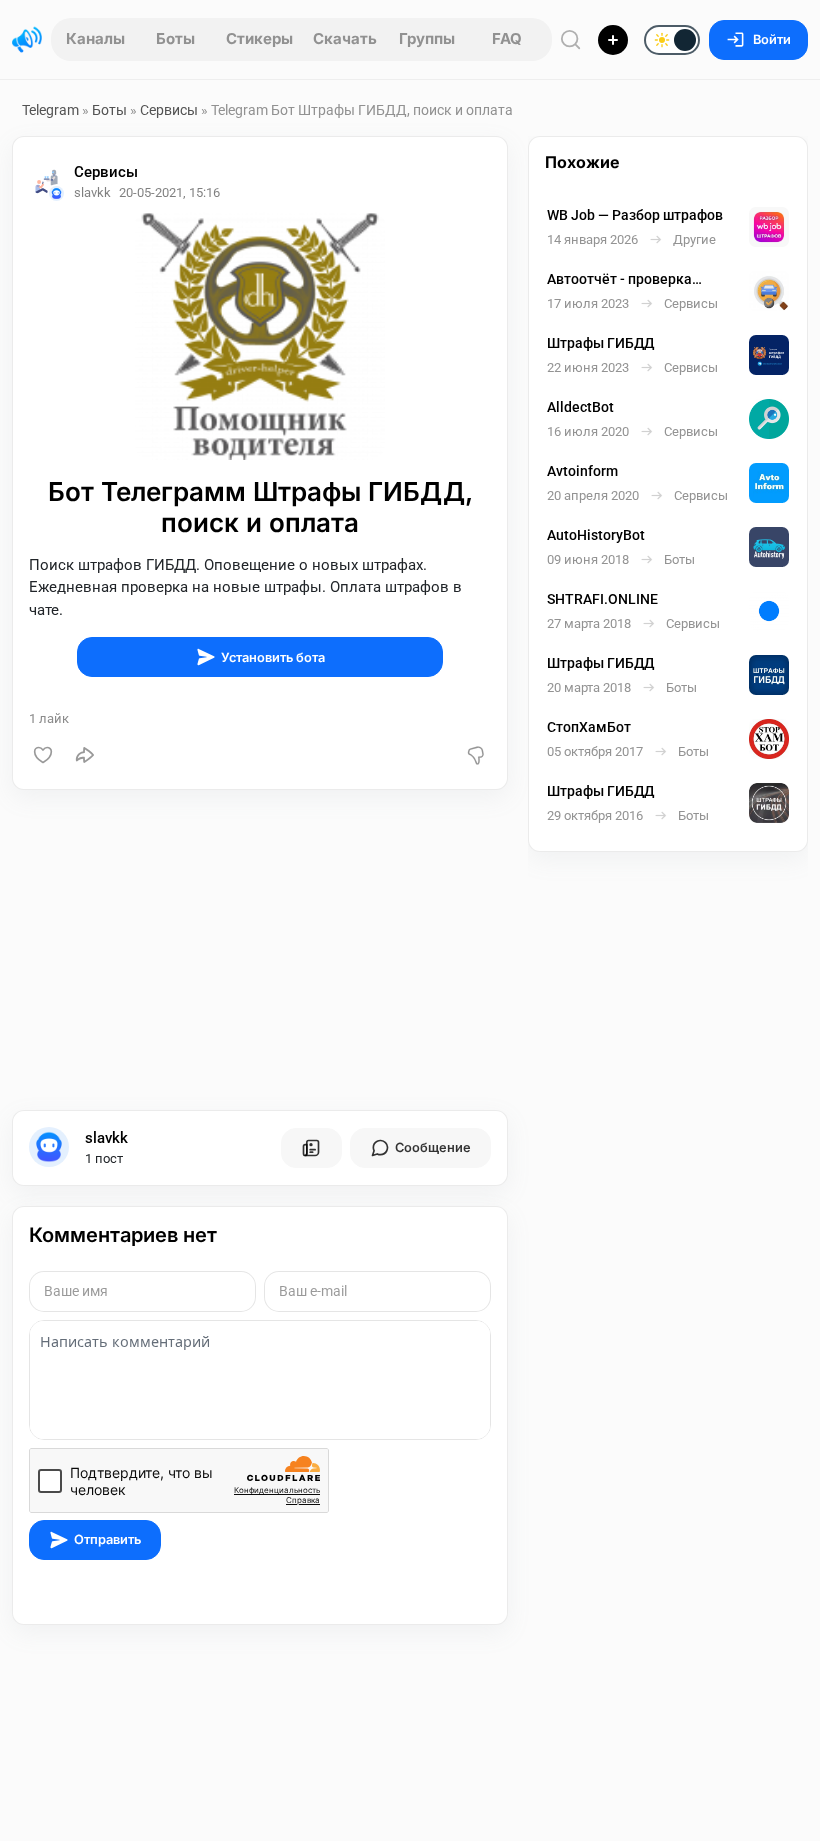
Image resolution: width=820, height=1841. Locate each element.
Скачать (345, 38)
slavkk (106, 1138)
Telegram (50, 110)
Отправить (107, 1539)
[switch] (608, 41)
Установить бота (273, 657)
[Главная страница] (27, 40)
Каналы (95, 38)
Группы (427, 38)
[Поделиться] (85, 755)
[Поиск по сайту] (571, 39)
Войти (772, 39)
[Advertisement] (260, 950)
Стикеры (259, 38)
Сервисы (169, 110)
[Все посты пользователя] (311, 1148)
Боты (175, 38)
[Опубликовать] (613, 40)
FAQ (507, 38)
